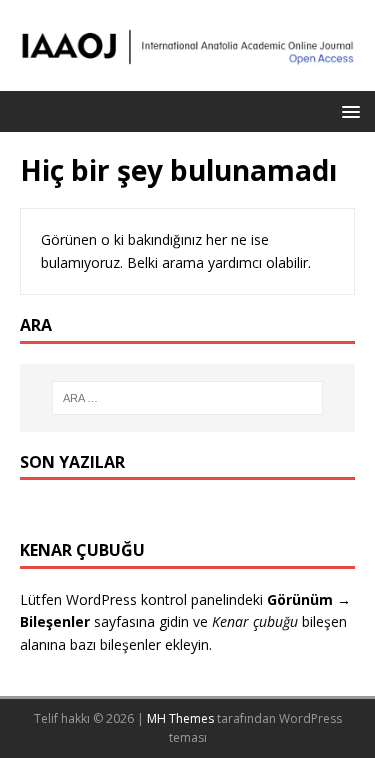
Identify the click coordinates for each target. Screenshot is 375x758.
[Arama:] (188, 398)
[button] (347, 110)
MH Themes (180, 718)
